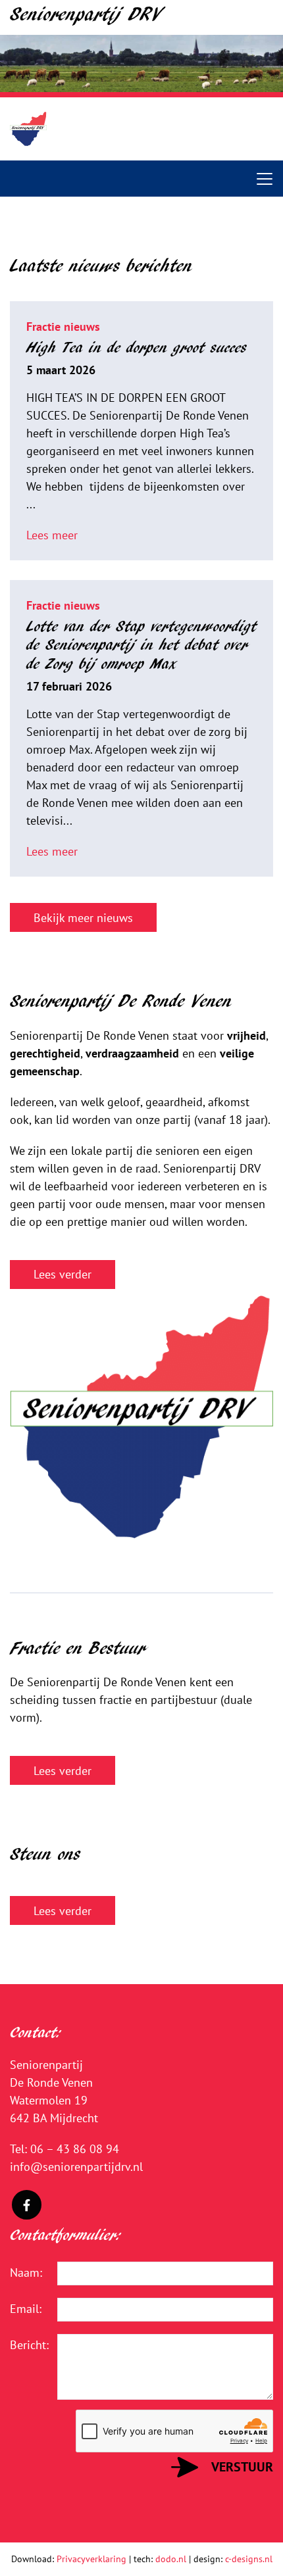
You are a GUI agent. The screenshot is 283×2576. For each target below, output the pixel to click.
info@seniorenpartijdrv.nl (76, 2167)
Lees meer (52, 535)
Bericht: (24, 2345)
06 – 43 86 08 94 (75, 2149)
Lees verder (63, 1274)
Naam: (24, 2272)
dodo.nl (171, 2559)
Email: (24, 2309)
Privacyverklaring (91, 2559)
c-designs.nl (249, 2559)
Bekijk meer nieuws (83, 918)
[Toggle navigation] (265, 179)
